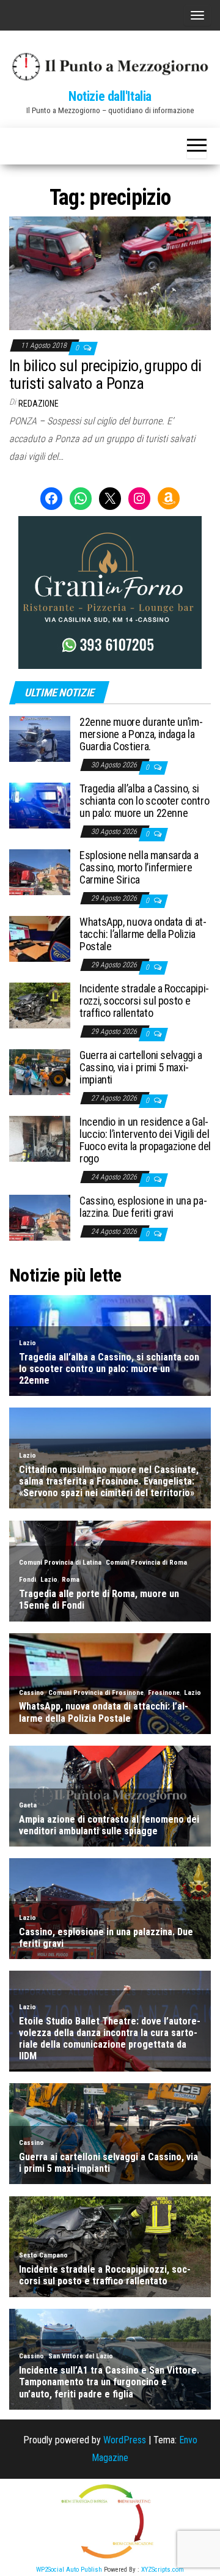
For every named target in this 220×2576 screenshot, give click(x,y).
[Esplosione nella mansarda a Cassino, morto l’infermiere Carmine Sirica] (40, 872)
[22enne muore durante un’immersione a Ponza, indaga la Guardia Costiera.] (40, 738)
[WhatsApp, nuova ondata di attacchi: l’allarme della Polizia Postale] (40, 938)
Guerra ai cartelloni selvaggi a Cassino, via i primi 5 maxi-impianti (141, 1067)
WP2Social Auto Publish (69, 2570)
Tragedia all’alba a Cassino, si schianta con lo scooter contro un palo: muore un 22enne (144, 801)
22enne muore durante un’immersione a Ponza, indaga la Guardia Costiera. (141, 734)
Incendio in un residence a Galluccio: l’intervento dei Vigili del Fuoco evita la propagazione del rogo (145, 1140)
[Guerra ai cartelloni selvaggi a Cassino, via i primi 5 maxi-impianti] (40, 1072)
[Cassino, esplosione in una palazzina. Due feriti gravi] (40, 1217)
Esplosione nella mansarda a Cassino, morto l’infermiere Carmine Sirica (139, 867)
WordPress (125, 2440)
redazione (38, 404)
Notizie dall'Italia (110, 96)
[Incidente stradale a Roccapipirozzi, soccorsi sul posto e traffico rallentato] (40, 1005)
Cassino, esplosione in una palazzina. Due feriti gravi (143, 1207)
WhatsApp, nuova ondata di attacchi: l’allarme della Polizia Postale (143, 934)
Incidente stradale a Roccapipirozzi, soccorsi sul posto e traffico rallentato (144, 1001)
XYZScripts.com (163, 2570)
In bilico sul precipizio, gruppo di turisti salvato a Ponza (105, 375)
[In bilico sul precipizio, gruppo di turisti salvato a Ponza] (110, 272)
